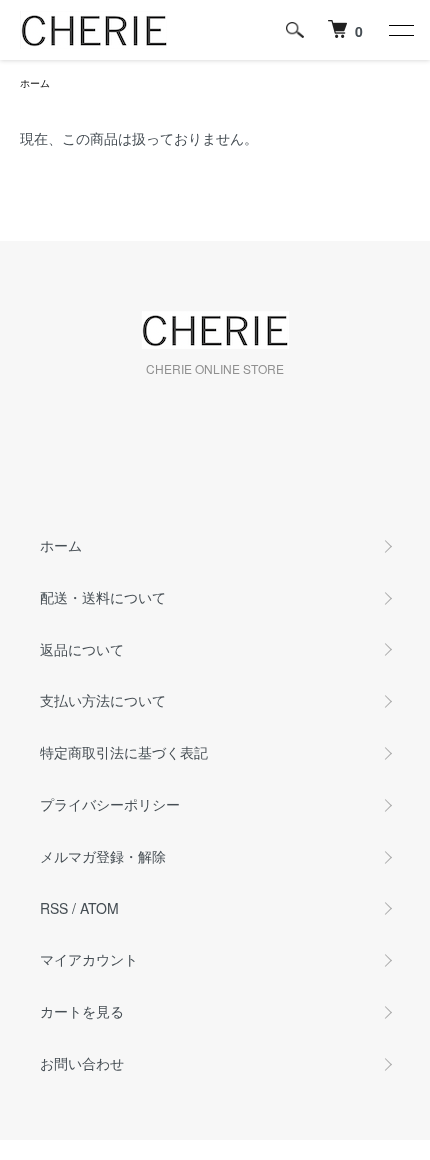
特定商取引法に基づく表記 (124, 752)
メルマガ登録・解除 (103, 856)
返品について (82, 649)
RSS (54, 908)
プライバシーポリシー (110, 804)
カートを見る (82, 1011)
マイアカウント (89, 959)
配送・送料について (103, 597)
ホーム (35, 83)
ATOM (99, 908)
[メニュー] (400, 30)
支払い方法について (103, 700)
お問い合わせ (82, 1063)
